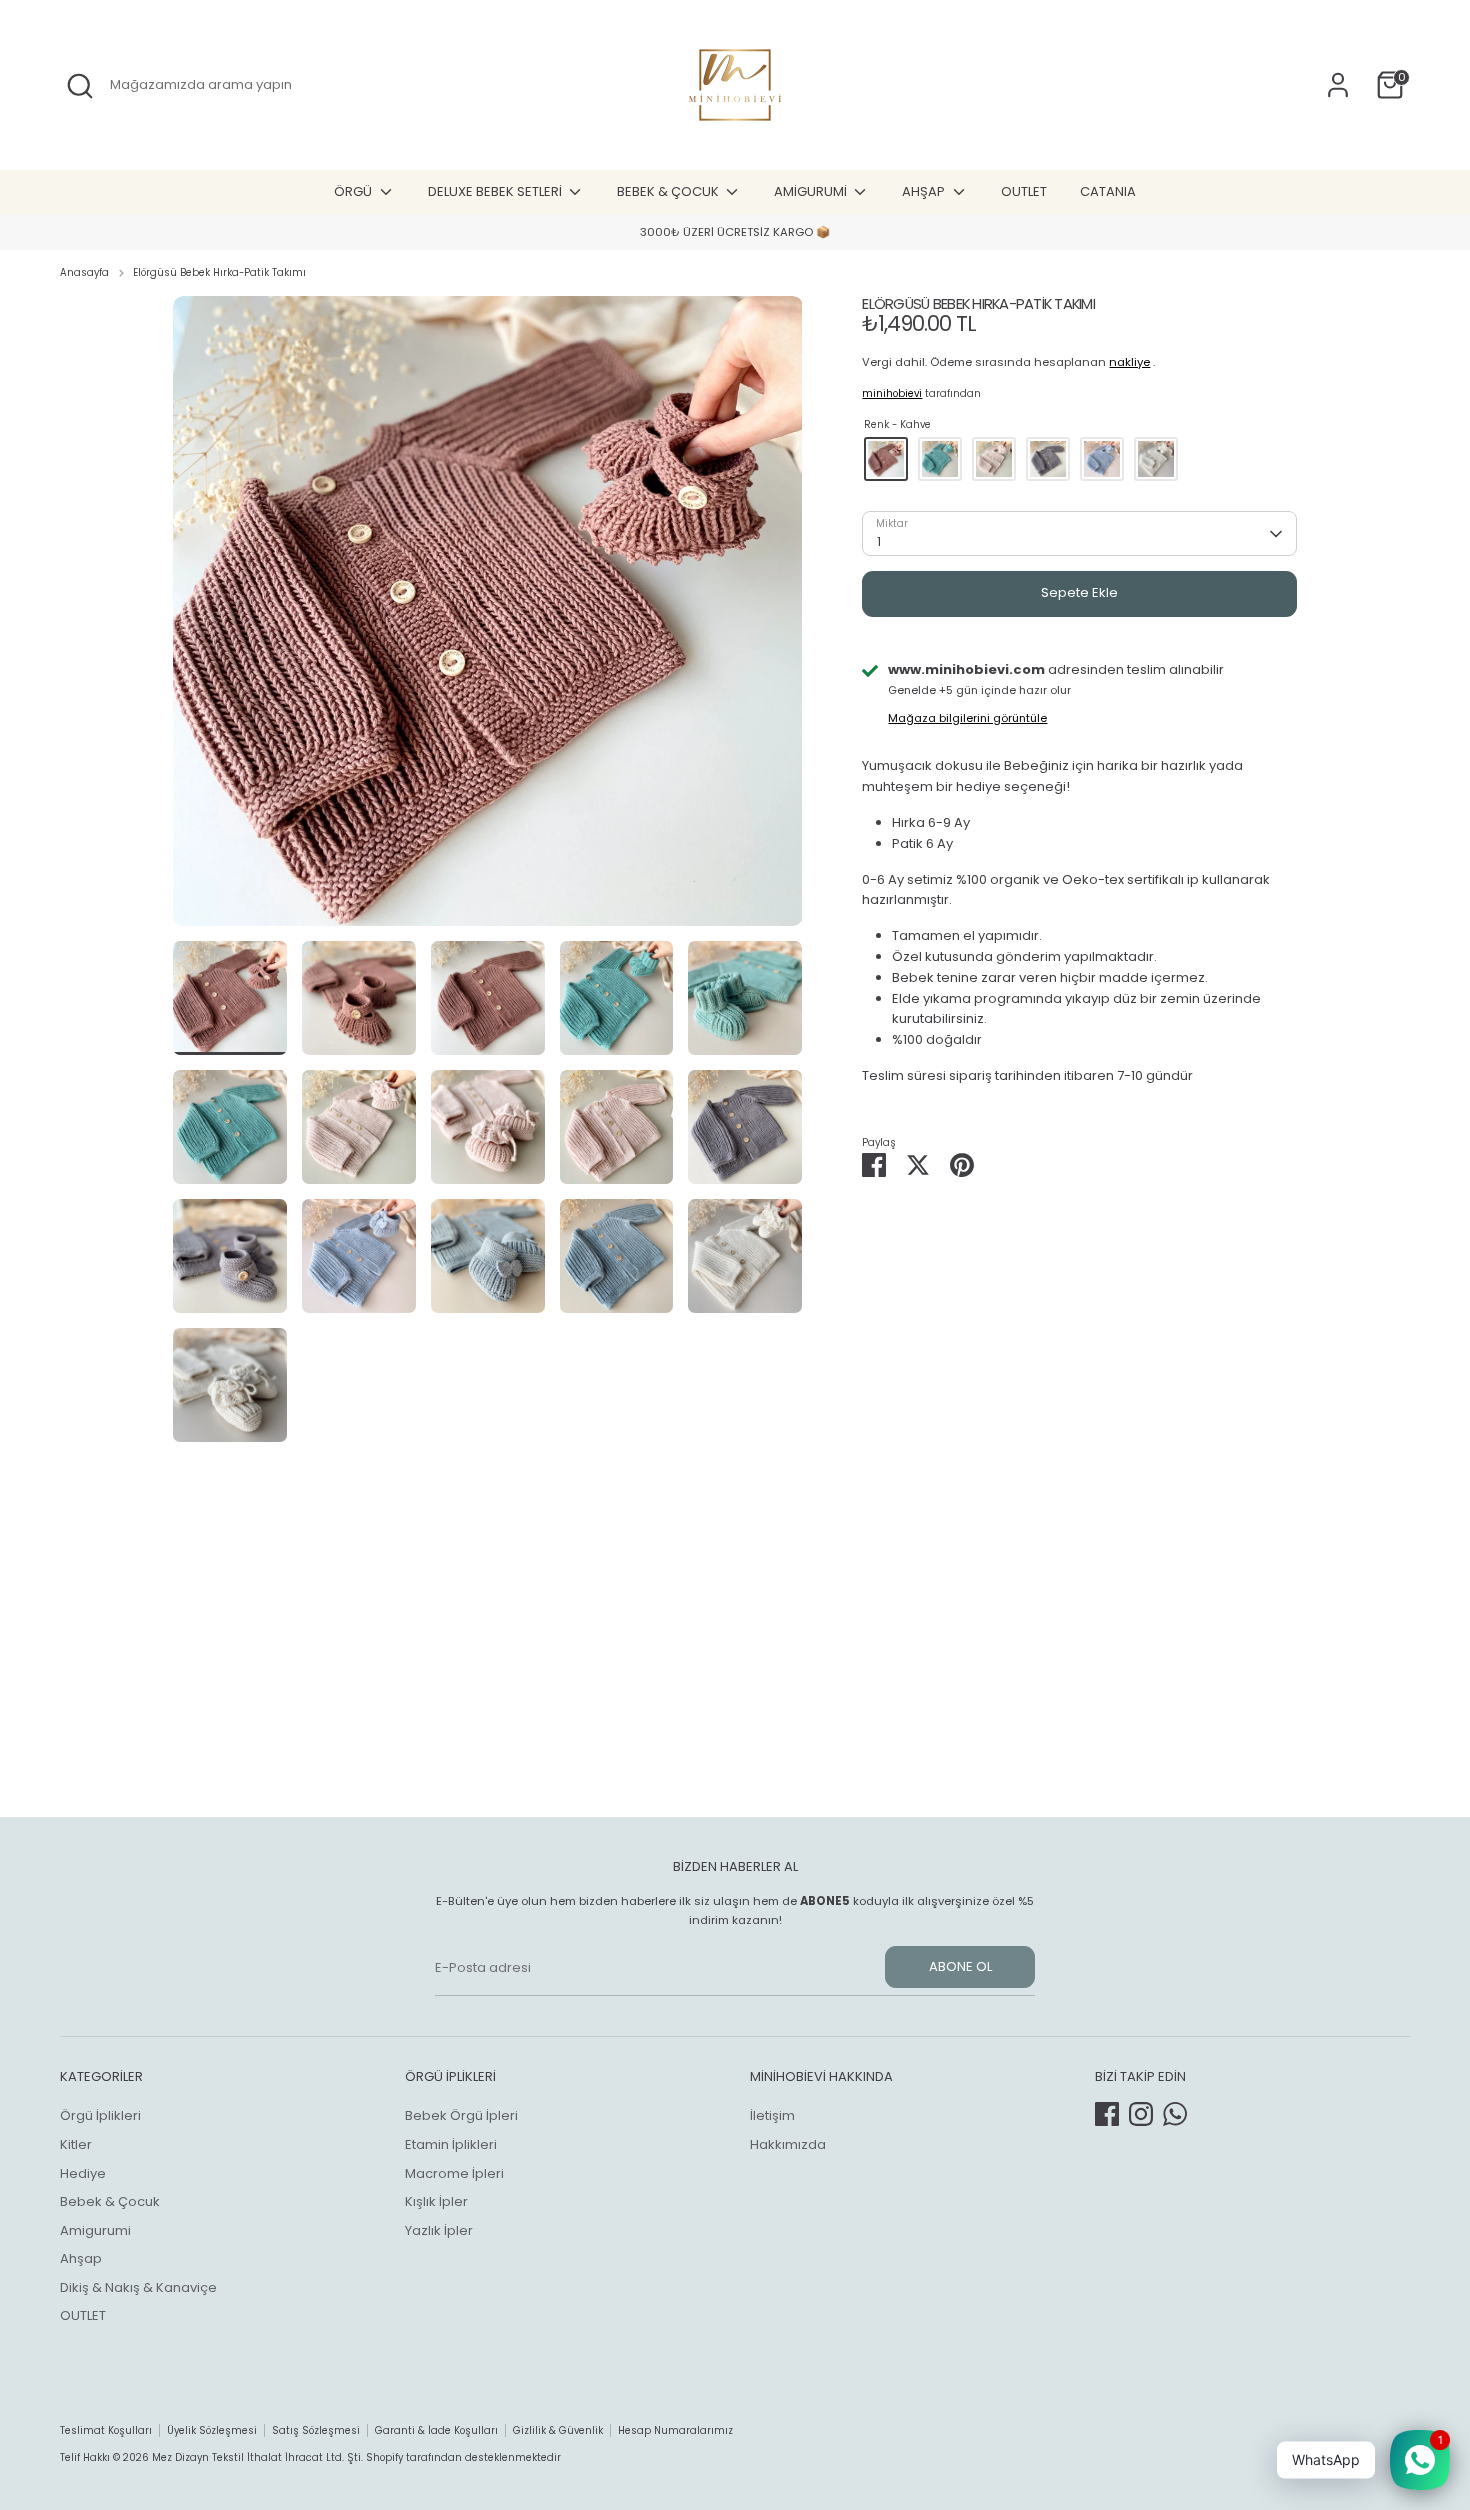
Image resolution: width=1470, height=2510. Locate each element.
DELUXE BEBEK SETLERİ (496, 191)
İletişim (772, 2115)
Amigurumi (95, 2230)
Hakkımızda (788, 2144)
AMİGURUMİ (812, 191)
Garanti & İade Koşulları (436, 2430)
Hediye (83, 2173)
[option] (735, 232)
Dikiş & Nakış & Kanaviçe (138, 2287)
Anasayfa (84, 272)
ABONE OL (960, 1966)
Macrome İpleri (454, 2173)
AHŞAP (925, 191)
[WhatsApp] (1175, 2114)
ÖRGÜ (354, 191)
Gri (1048, 459)
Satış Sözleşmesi (316, 2430)
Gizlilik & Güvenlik (558, 2430)
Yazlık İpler (439, 2230)
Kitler (76, 2144)
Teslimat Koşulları (106, 2430)
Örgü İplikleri (100, 2115)
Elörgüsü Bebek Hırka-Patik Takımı (219, 272)
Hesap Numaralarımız (675, 2430)
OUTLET (1024, 191)
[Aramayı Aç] (80, 86)
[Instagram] (1141, 2114)
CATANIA (1108, 191)
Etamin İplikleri (451, 2144)
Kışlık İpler (436, 2201)
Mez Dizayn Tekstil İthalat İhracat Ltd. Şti (256, 2457)
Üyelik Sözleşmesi (212, 2430)
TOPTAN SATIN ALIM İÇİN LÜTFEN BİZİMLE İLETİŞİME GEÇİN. (735, 232)
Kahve (886, 459)
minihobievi (892, 393)
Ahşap (81, 2258)
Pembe (994, 459)
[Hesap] (1338, 85)
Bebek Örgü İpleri (461, 2115)
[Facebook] (1107, 2114)
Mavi (1102, 459)
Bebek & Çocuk (110, 2201)
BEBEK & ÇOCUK (669, 191)
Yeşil (940, 459)
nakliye (1129, 362)
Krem (1156, 459)
